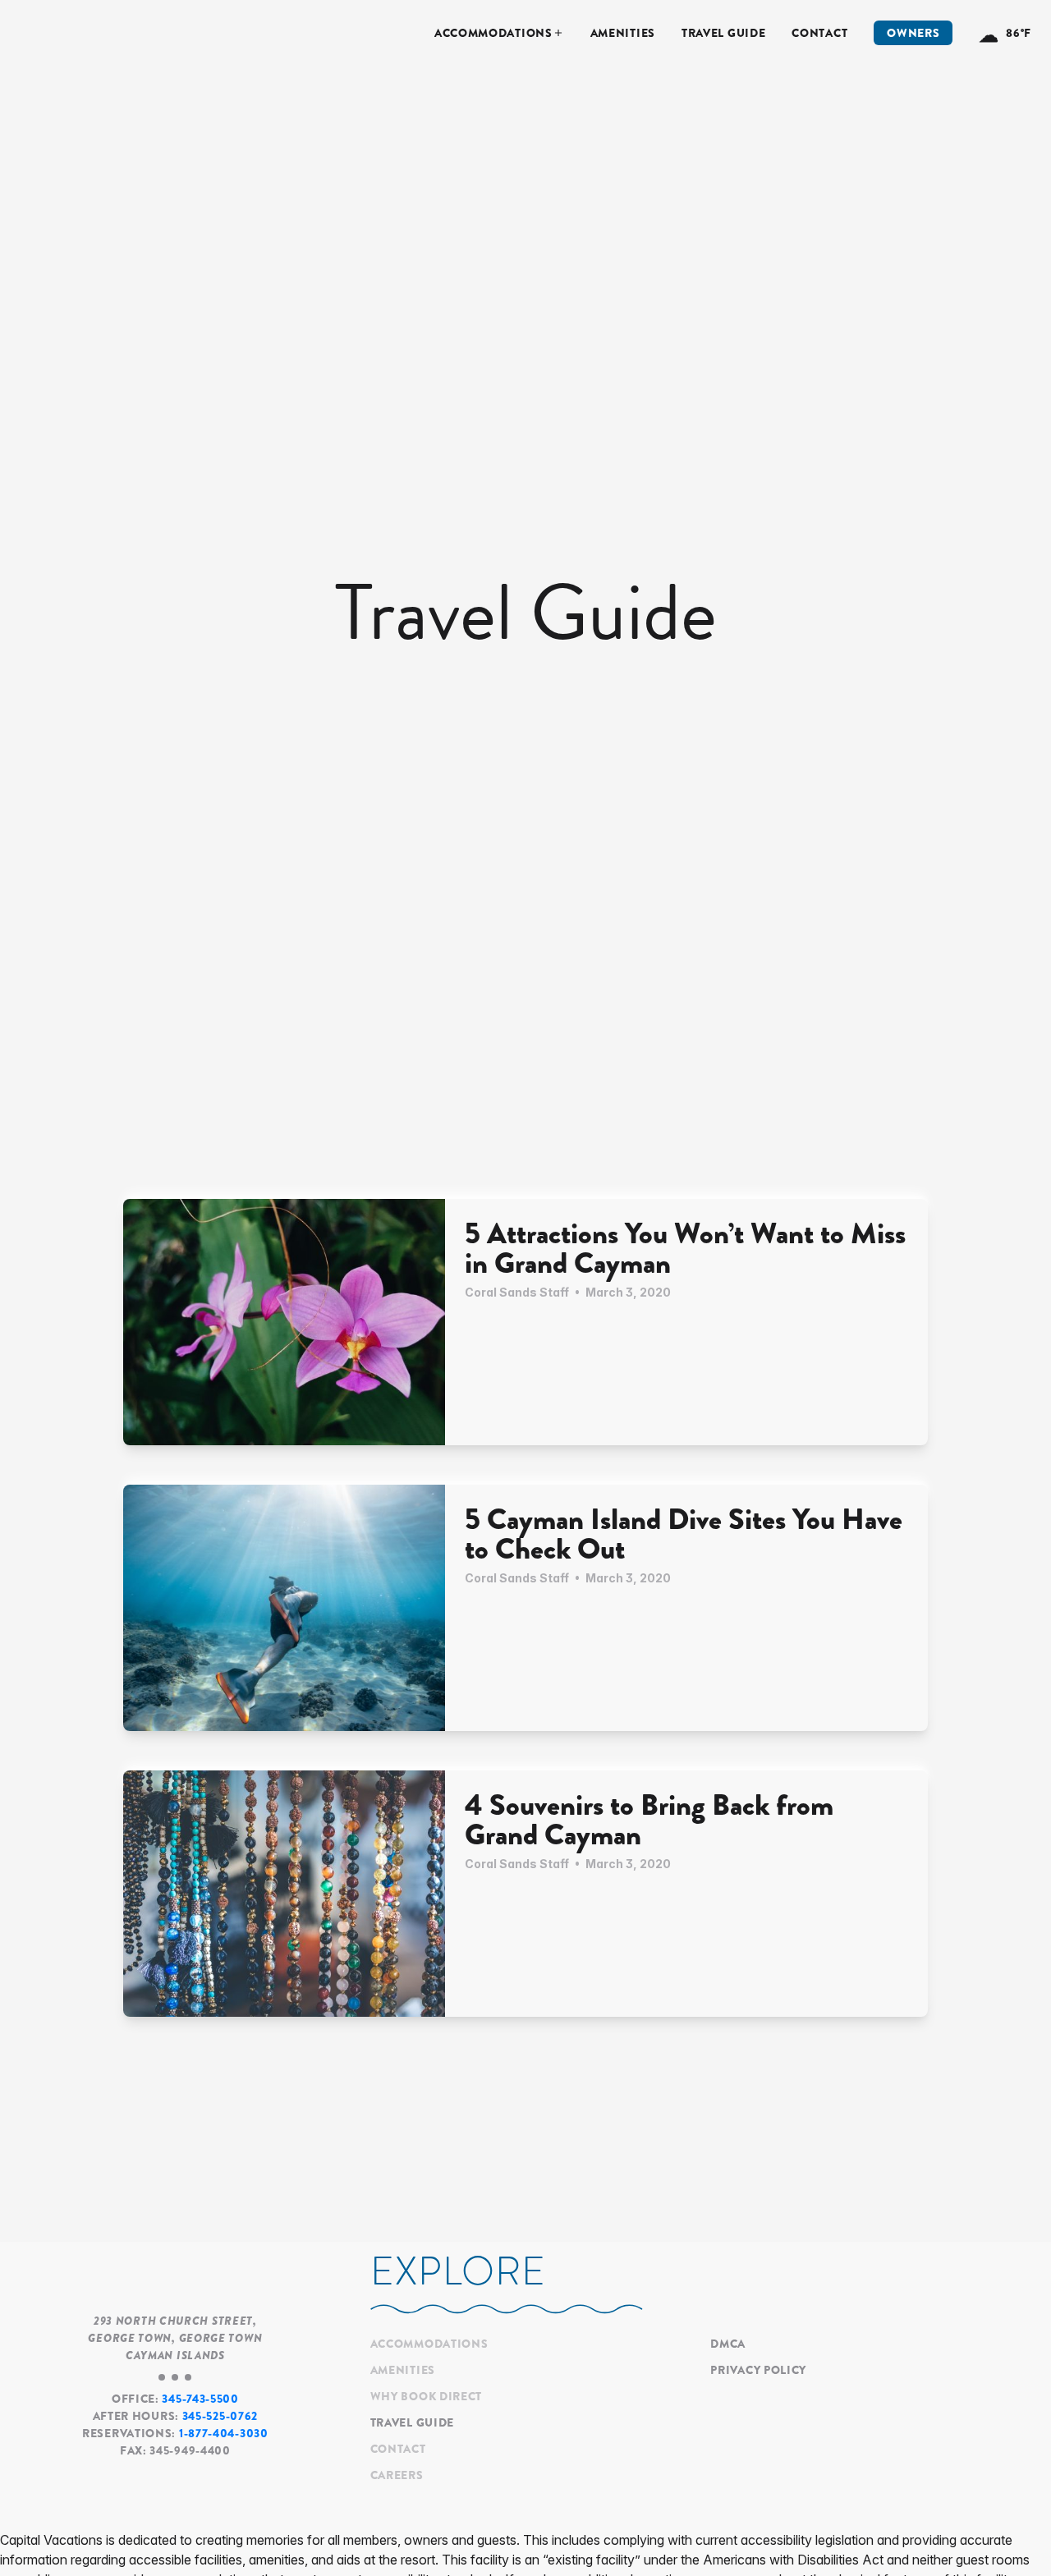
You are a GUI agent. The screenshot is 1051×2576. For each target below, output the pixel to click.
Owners (913, 33)
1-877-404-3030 (224, 2433)
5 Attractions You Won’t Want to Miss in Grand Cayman (685, 1248)
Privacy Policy (758, 2370)
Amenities (623, 33)
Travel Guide (723, 33)
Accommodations (493, 33)
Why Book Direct (427, 2396)
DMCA (728, 2344)
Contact (819, 33)
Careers (397, 2475)
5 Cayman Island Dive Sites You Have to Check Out (684, 1534)
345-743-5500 (200, 2399)
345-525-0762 (220, 2416)
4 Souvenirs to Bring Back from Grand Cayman (649, 1820)
